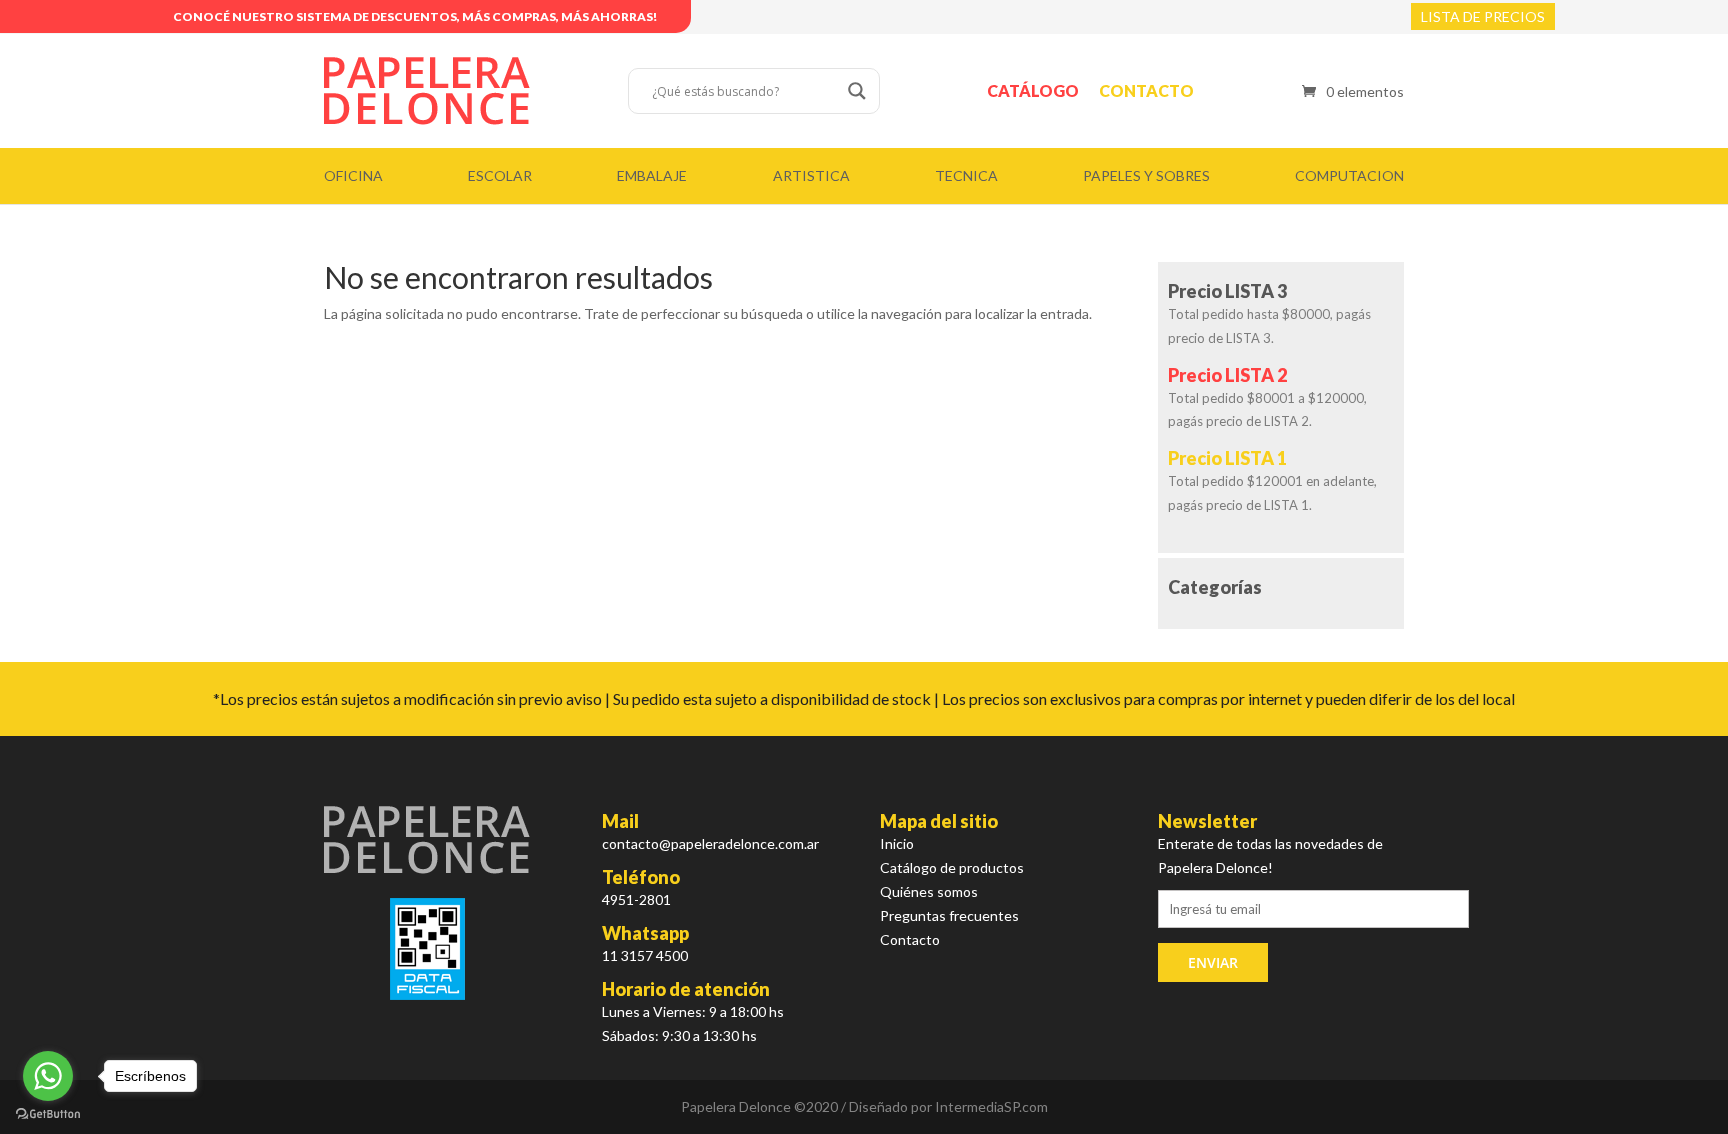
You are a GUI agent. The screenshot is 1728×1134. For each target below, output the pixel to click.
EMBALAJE (652, 175)
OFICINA (353, 175)
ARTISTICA (811, 175)
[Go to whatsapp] (48, 1076)
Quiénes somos (929, 891)
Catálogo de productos (952, 867)
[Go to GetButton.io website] (48, 1114)
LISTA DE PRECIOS (1483, 16)
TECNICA (966, 175)
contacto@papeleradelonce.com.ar (710, 843)
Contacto (1146, 90)
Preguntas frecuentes (949, 915)
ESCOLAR (500, 175)
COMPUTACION (1349, 175)
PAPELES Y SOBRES (1146, 175)
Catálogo (1033, 90)
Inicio (897, 843)
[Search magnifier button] (857, 91)
